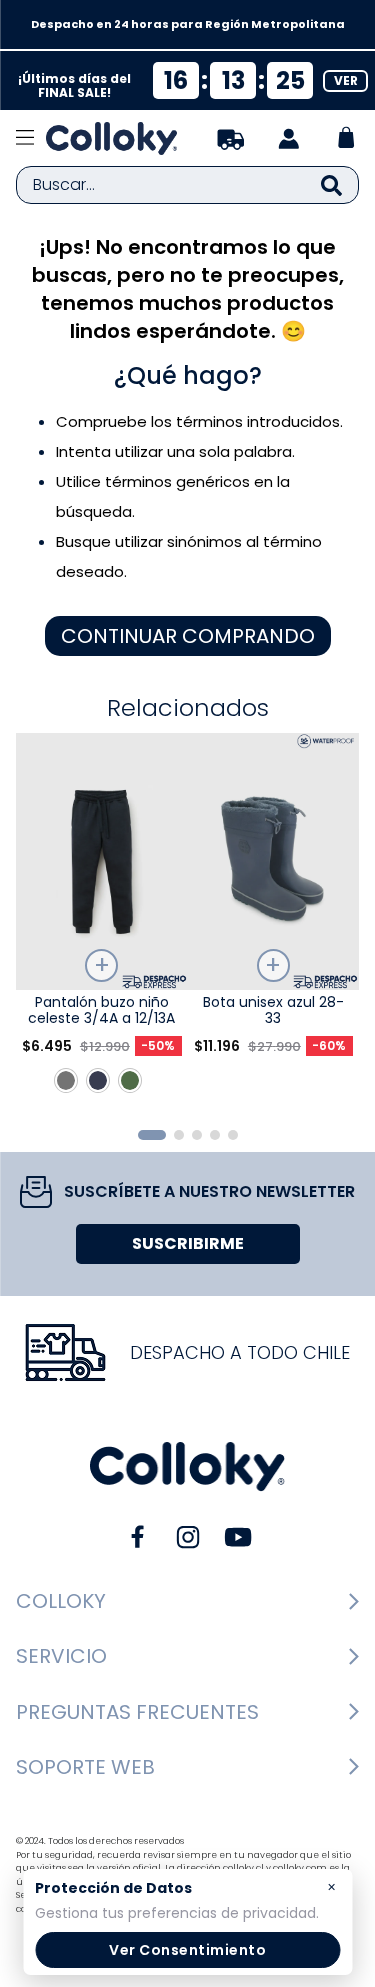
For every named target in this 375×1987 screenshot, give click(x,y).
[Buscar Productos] (331, 185)
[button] (152, 1135)
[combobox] (187, 185)
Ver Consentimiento (187, 1950)
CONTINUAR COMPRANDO (188, 636)
